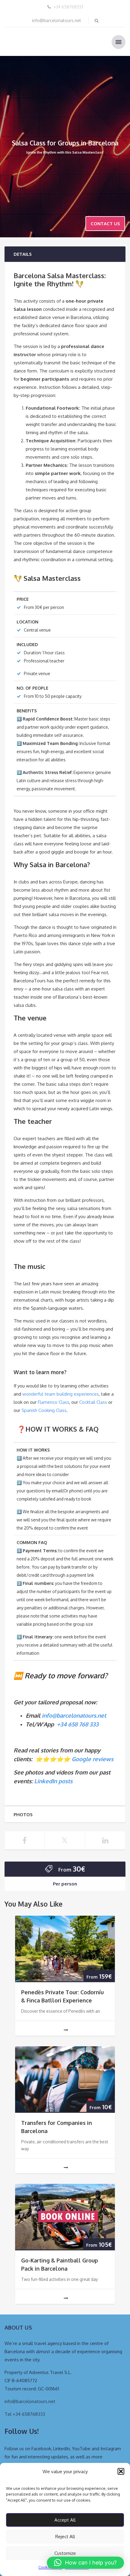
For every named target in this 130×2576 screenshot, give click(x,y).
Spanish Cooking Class (44, 1410)
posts (65, 1781)
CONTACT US (105, 224)
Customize (65, 2553)
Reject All (65, 2537)
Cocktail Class (93, 1402)
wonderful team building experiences (61, 1394)
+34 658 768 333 (78, 1724)
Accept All (65, 2520)
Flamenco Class (54, 1402)
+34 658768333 (68, 7)
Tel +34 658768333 (25, 2414)
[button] (121, 2471)
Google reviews (93, 1759)
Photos (23, 1815)
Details (23, 254)
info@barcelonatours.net (57, 20)
